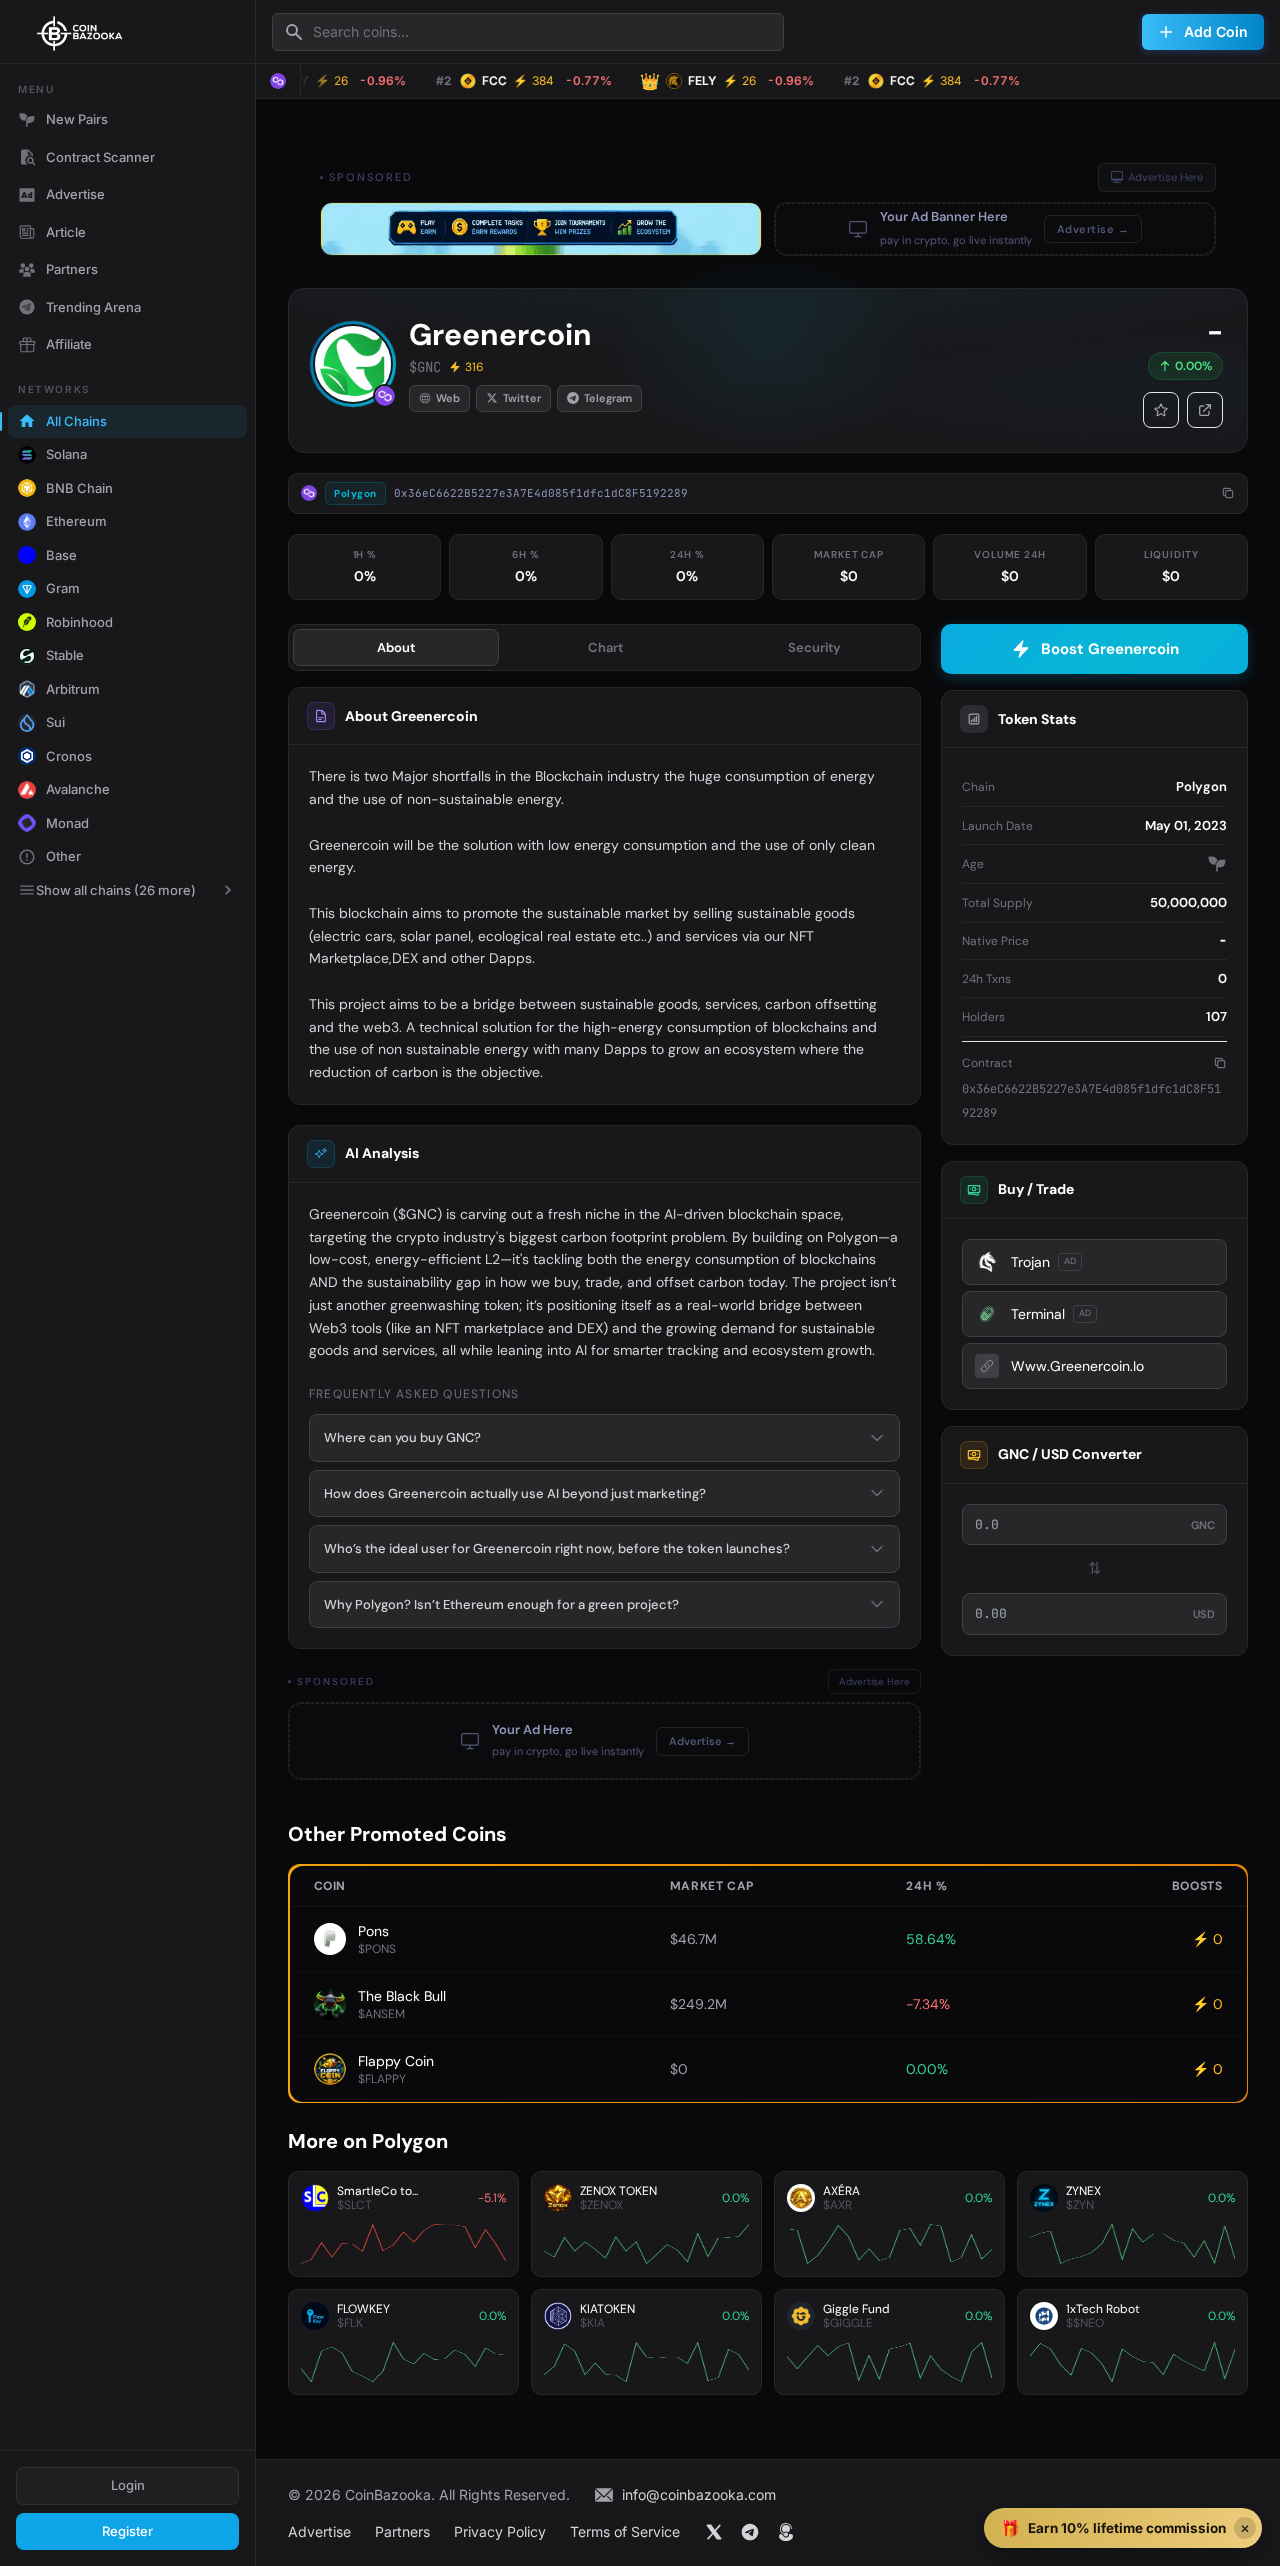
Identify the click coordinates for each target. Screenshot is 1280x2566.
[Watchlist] (1161, 410)
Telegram (608, 398)
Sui (55, 722)
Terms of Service (625, 2531)
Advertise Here (1165, 177)
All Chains (76, 421)
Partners (72, 269)
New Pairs (77, 119)
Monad (67, 823)
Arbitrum (73, 689)
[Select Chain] (278, 81)
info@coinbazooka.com (699, 2494)
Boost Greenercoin (1110, 649)
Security (814, 647)
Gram (63, 588)
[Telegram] (750, 2532)
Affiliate (69, 344)
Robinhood (79, 622)
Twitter (522, 398)
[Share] (1205, 410)
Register (127, 2531)
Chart (605, 647)
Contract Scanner (100, 157)
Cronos (69, 756)
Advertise (75, 194)
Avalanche (78, 789)
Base (61, 555)
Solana (66, 454)
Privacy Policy (500, 2531)
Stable (65, 655)
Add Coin (1216, 31)
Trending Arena (93, 307)
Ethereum (76, 521)
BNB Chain (79, 488)
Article (66, 232)
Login (128, 2485)
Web (448, 398)
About (396, 647)
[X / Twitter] (714, 2532)
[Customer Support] (786, 2532)
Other (63, 856)
